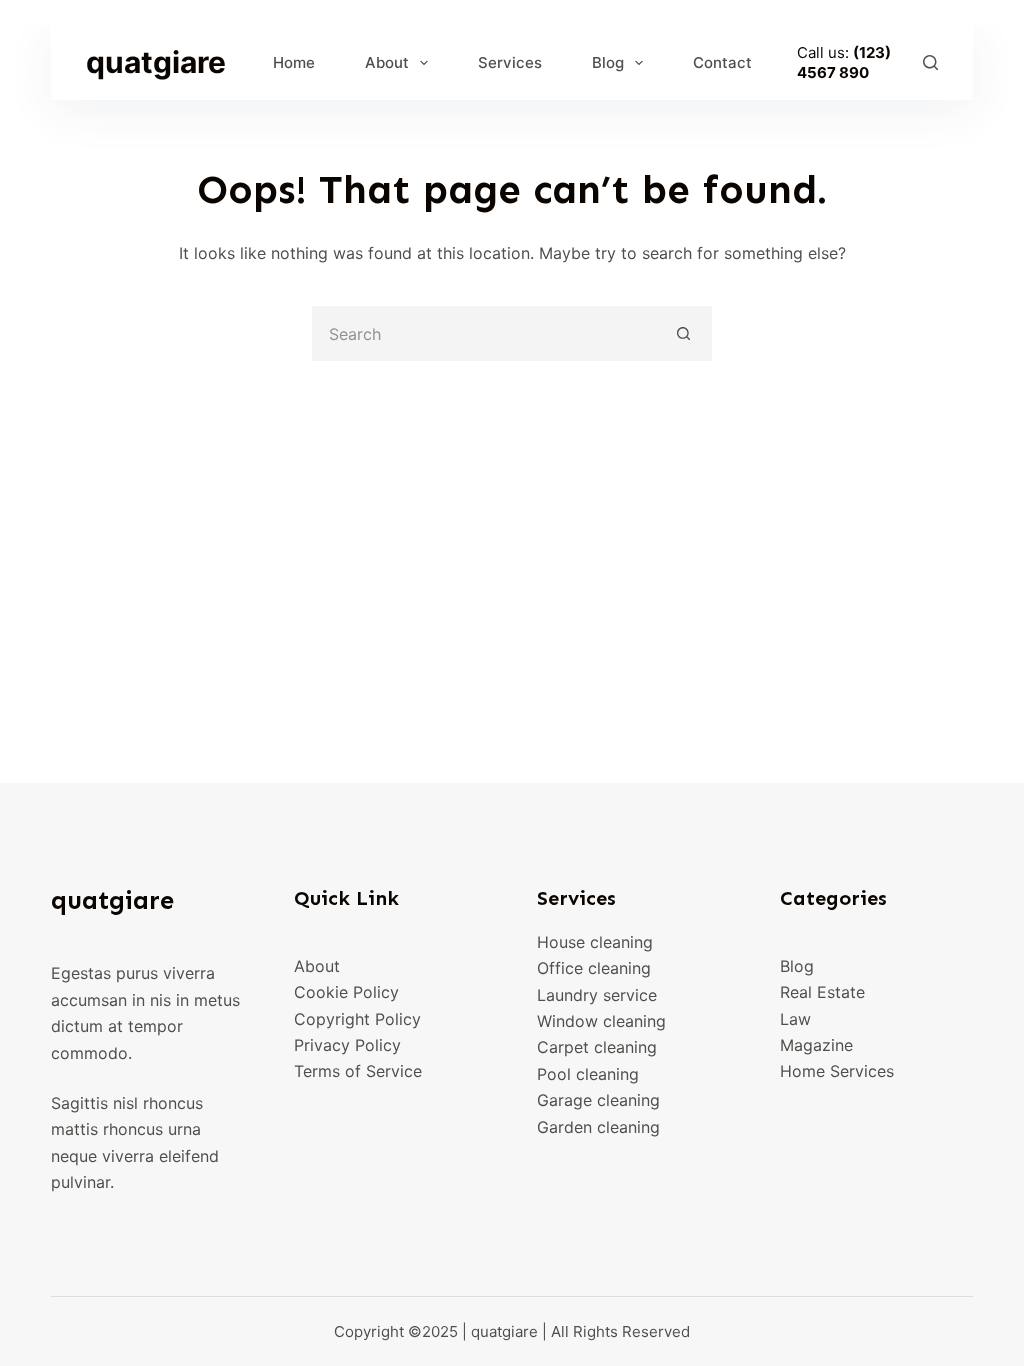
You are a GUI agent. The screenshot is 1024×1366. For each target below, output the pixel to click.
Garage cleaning (598, 1100)
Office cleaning (594, 968)
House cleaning (595, 942)
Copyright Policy (357, 1019)
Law (795, 1019)
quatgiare (156, 62)
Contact (722, 62)
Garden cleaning (598, 1127)
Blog (608, 62)
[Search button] (684, 333)
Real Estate (822, 992)
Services (510, 62)
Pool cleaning (588, 1074)
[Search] (930, 62)
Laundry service (597, 995)
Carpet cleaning (597, 1047)
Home (294, 62)
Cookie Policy (346, 992)
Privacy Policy (347, 1045)
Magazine (816, 1045)
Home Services (837, 1071)
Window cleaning (601, 1021)
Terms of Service (358, 1071)
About (387, 62)
